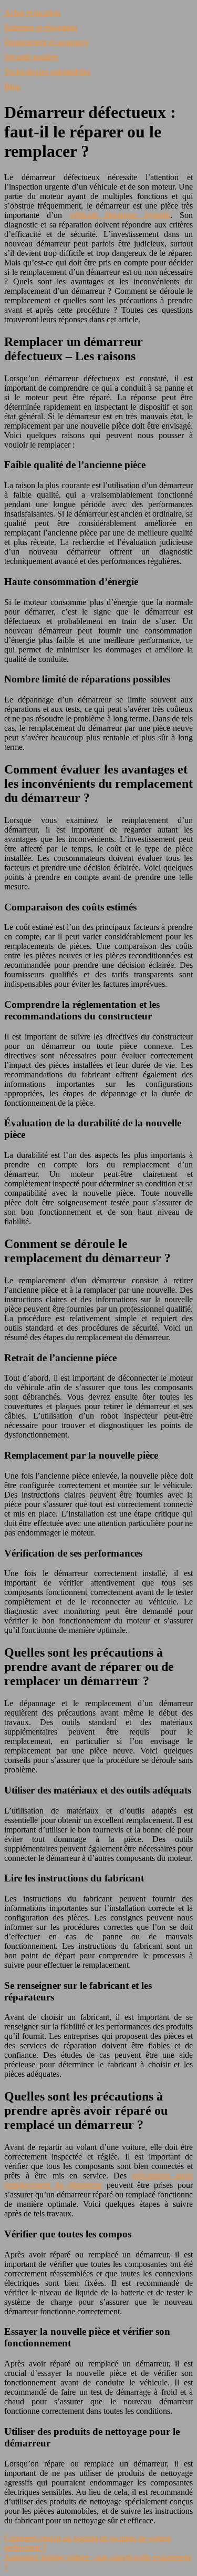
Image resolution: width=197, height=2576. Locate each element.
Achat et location (32, 13)
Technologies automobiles (47, 72)
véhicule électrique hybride (120, 215)
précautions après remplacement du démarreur (98, 2180)
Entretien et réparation (41, 28)
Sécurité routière (31, 57)
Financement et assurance (46, 42)
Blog (12, 87)
